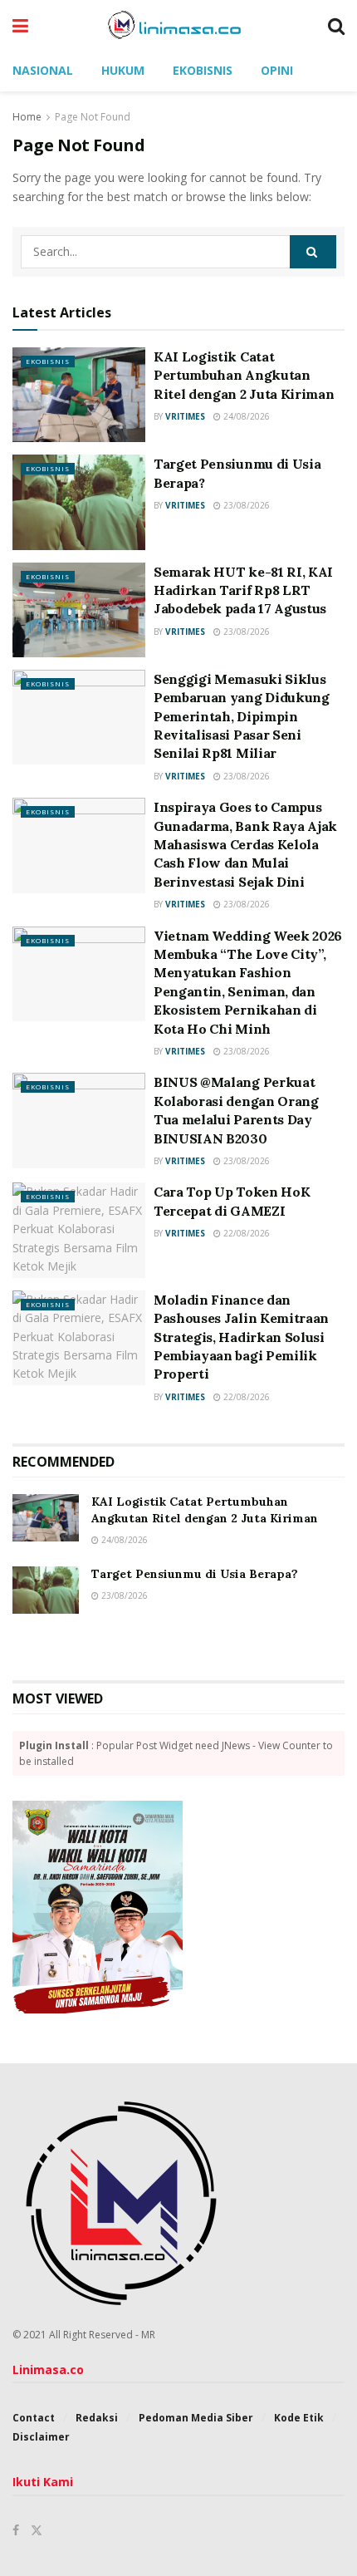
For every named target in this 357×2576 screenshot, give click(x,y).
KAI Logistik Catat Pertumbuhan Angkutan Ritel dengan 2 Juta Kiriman (244, 375)
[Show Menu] (20, 25)
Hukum (123, 70)
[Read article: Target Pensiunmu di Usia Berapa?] (79, 502)
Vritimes (185, 416)
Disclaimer (41, 2437)
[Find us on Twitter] (37, 2530)
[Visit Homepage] (178, 25)
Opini (277, 70)
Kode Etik (299, 2418)
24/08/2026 (245, 416)
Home (27, 117)
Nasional (43, 70)
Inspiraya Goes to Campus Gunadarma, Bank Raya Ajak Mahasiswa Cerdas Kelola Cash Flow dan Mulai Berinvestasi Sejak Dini (245, 844)
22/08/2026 (245, 1233)
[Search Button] (336, 25)
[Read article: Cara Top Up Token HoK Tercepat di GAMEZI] (79, 1230)
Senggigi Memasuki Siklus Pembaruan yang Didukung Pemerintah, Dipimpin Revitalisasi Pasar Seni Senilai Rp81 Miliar (242, 716)
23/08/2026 (245, 505)
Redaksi (97, 2418)
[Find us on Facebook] (16, 2530)
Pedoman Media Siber (196, 2418)
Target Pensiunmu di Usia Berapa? (195, 1574)
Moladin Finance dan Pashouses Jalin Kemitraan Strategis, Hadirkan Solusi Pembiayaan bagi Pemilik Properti (241, 1337)
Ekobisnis (203, 70)
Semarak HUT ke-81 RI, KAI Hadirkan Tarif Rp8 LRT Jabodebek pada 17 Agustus (243, 590)
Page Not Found (93, 117)
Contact (34, 2418)
